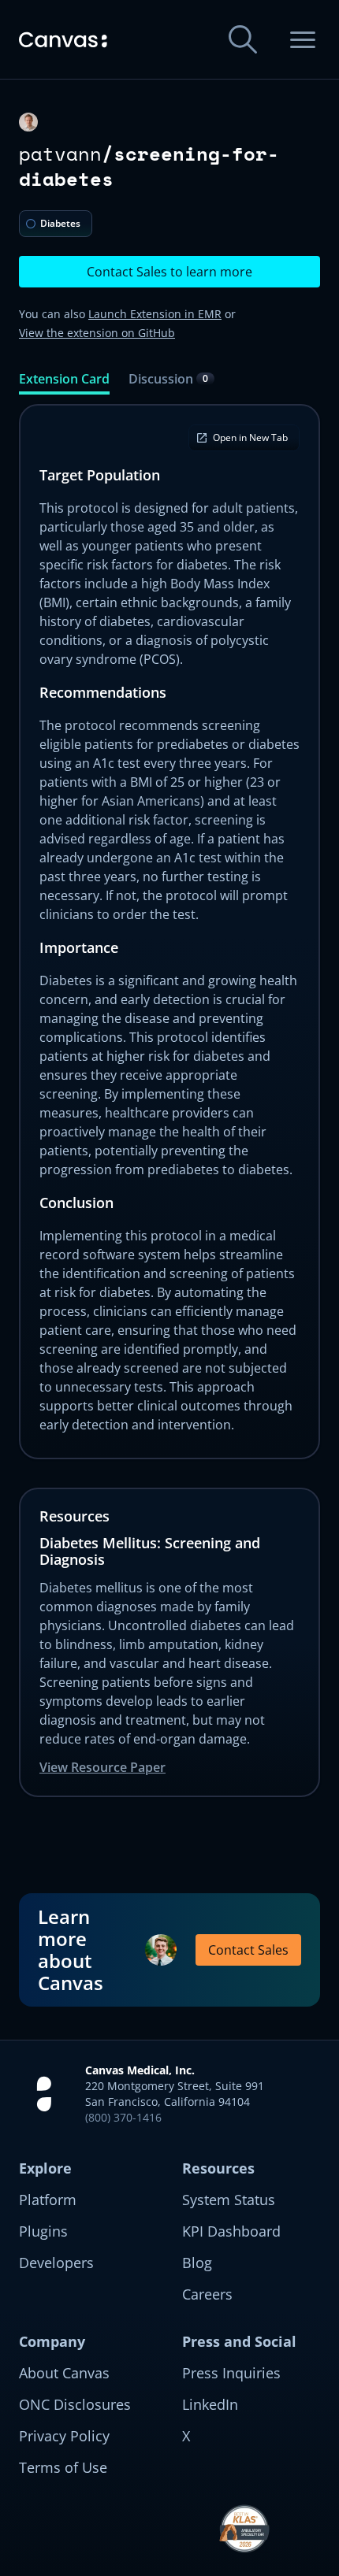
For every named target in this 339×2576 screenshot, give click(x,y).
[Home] (63, 40)
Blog (197, 2263)
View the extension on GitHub (97, 333)
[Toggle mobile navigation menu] (303, 39)
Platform (48, 2200)
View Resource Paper (102, 1767)
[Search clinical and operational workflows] (243, 39)
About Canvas (64, 2373)
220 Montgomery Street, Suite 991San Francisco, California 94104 (175, 2094)
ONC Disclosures (75, 2404)
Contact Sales (248, 1950)
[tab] (64, 382)
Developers (56, 2263)
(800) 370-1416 (123, 2117)
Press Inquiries (231, 2373)
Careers (207, 2294)
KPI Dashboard (231, 2231)
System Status (229, 2200)
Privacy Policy (64, 2436)
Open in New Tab (250, 437)
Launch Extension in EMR (155, 314)
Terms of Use (63, 2467)
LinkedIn (210, 2404)
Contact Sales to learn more (169, 272)
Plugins (43, 2231)
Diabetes (60, 223)
